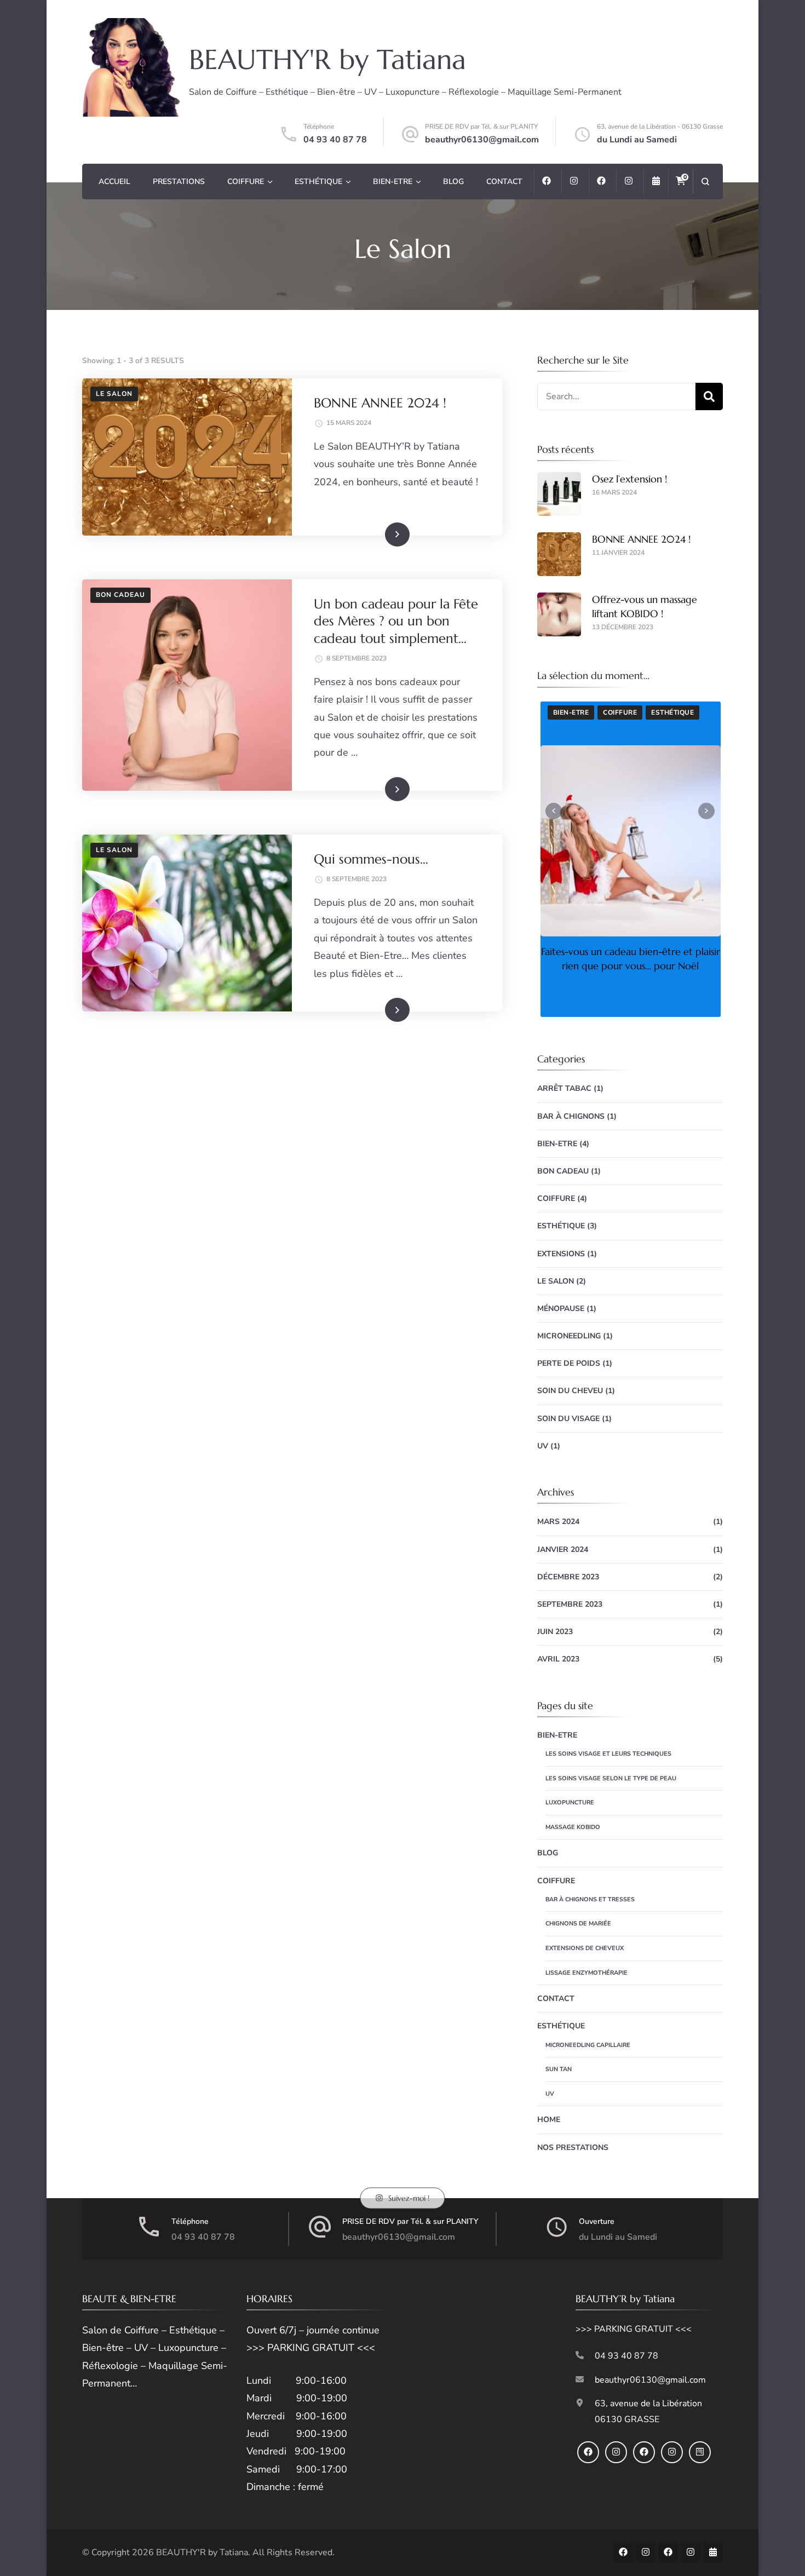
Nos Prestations (573, 2147)
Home (549, 2120)
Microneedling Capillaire (588, 2045)
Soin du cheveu (570, 1391)
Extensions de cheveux (585, 1948)
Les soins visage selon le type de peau (611, 1778)
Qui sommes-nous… (371, 859)
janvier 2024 (563, 1549)
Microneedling (569, 1336)
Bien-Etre (393, 182)
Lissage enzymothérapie (586, 1973)
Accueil (114, 182)
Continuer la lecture (371, 534)
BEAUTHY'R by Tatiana (327, 59)
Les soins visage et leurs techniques (608, 1754)
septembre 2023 (570, 1604)
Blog (453, 182)
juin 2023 (555, 1632)
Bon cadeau (120, 595)
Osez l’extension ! (629, 479)
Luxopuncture (570, 1802)
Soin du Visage (568, 1419)
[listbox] (630, 859)
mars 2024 (558, 1522)
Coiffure (246, 182)
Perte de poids (569, 1363)
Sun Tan (559, 2069)
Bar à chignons (571, 1116)
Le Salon (114, 394)
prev (554, 811)
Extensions (561, 1254)
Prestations (179, 182)
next (706, 811)
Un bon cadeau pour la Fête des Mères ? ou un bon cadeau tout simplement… (396, 621)
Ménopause (561, 1309)
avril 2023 (558, 1659)
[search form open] (705, 182)
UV (543, 1446)
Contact (504, 182)
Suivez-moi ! (409, 2198)
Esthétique (318, 182)
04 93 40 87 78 (335, 140)
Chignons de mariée (578, 1924)
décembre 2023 (568, 1577)
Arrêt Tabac (564, 1088)
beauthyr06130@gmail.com (482, 140)
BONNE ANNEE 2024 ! (380, 403)
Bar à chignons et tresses (590, 1899)
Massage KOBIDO (573, 1827)
